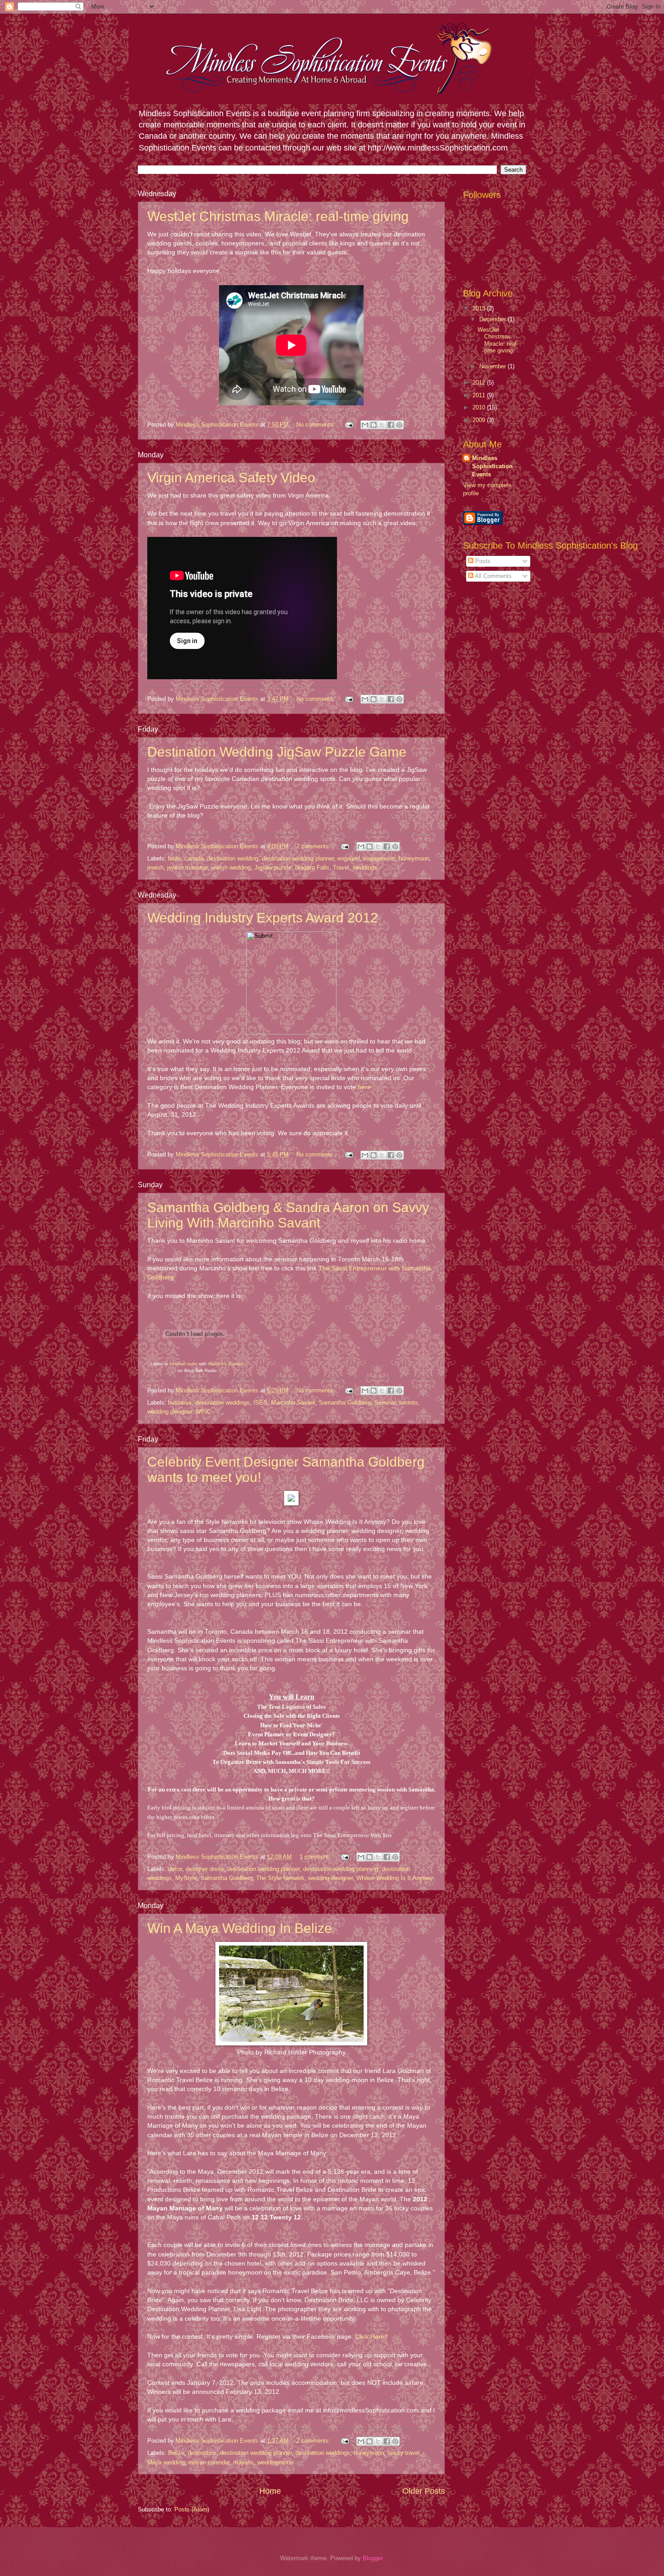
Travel (341, 867)
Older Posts (424, 2491)
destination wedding (233, 858)
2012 (480, 383)
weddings (365, 867)
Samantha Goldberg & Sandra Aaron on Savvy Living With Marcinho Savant (288, 1215)
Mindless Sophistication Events (492, 466)
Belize (176, 2453)
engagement (379, 858)
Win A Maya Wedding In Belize (240, 1928)
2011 (480, 395)
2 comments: (314, 846)
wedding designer (170, 1412)
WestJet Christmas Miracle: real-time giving (278, 216)
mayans (243, 2462)
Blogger (372, 2558)
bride (174, 858)
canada (194, 858)
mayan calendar (209, 2462)
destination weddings (222, 1403)
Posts (482, 561)
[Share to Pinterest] (399, 425)
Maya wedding (166, 2462)
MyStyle (186, 1878)
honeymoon (414, 858)
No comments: (316, 425)
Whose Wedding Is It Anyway (395, 1878)
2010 (480, 407)
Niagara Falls (312, 867)
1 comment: (316, 1857)
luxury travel (404, 2453)
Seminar (385, 1403)
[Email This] (365, 425)
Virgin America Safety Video (231, 477)
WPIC (203, 1412)
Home (270, 2491)
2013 (480, 308)
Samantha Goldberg (345, 1403)
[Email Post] (349, 425)
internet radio (184, 1364)
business (180, 1403)
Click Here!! (372, 2337)
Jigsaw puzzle (273, 867)
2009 (480, 420)
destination (202, 2453)
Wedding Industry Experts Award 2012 (263, 918)
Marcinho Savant (226, 1364)
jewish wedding (231, 867)
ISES (260, 1403)
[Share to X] (382, 425)
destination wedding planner (298, 858)
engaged (348, 858)
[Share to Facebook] (391, 425)
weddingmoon (275, 2462)
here (364, 1087)
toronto (408, 1403)
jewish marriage (187, 867)
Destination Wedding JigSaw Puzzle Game (277, 752)
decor (175, 1869)
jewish (155, 867)
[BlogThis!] (374, 425)
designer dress (205, 1869)
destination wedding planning (341, 1869)
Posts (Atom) (192, 2509)
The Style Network (280, 1878)
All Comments (493, 576)
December (493, 319)
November (493, 366)
